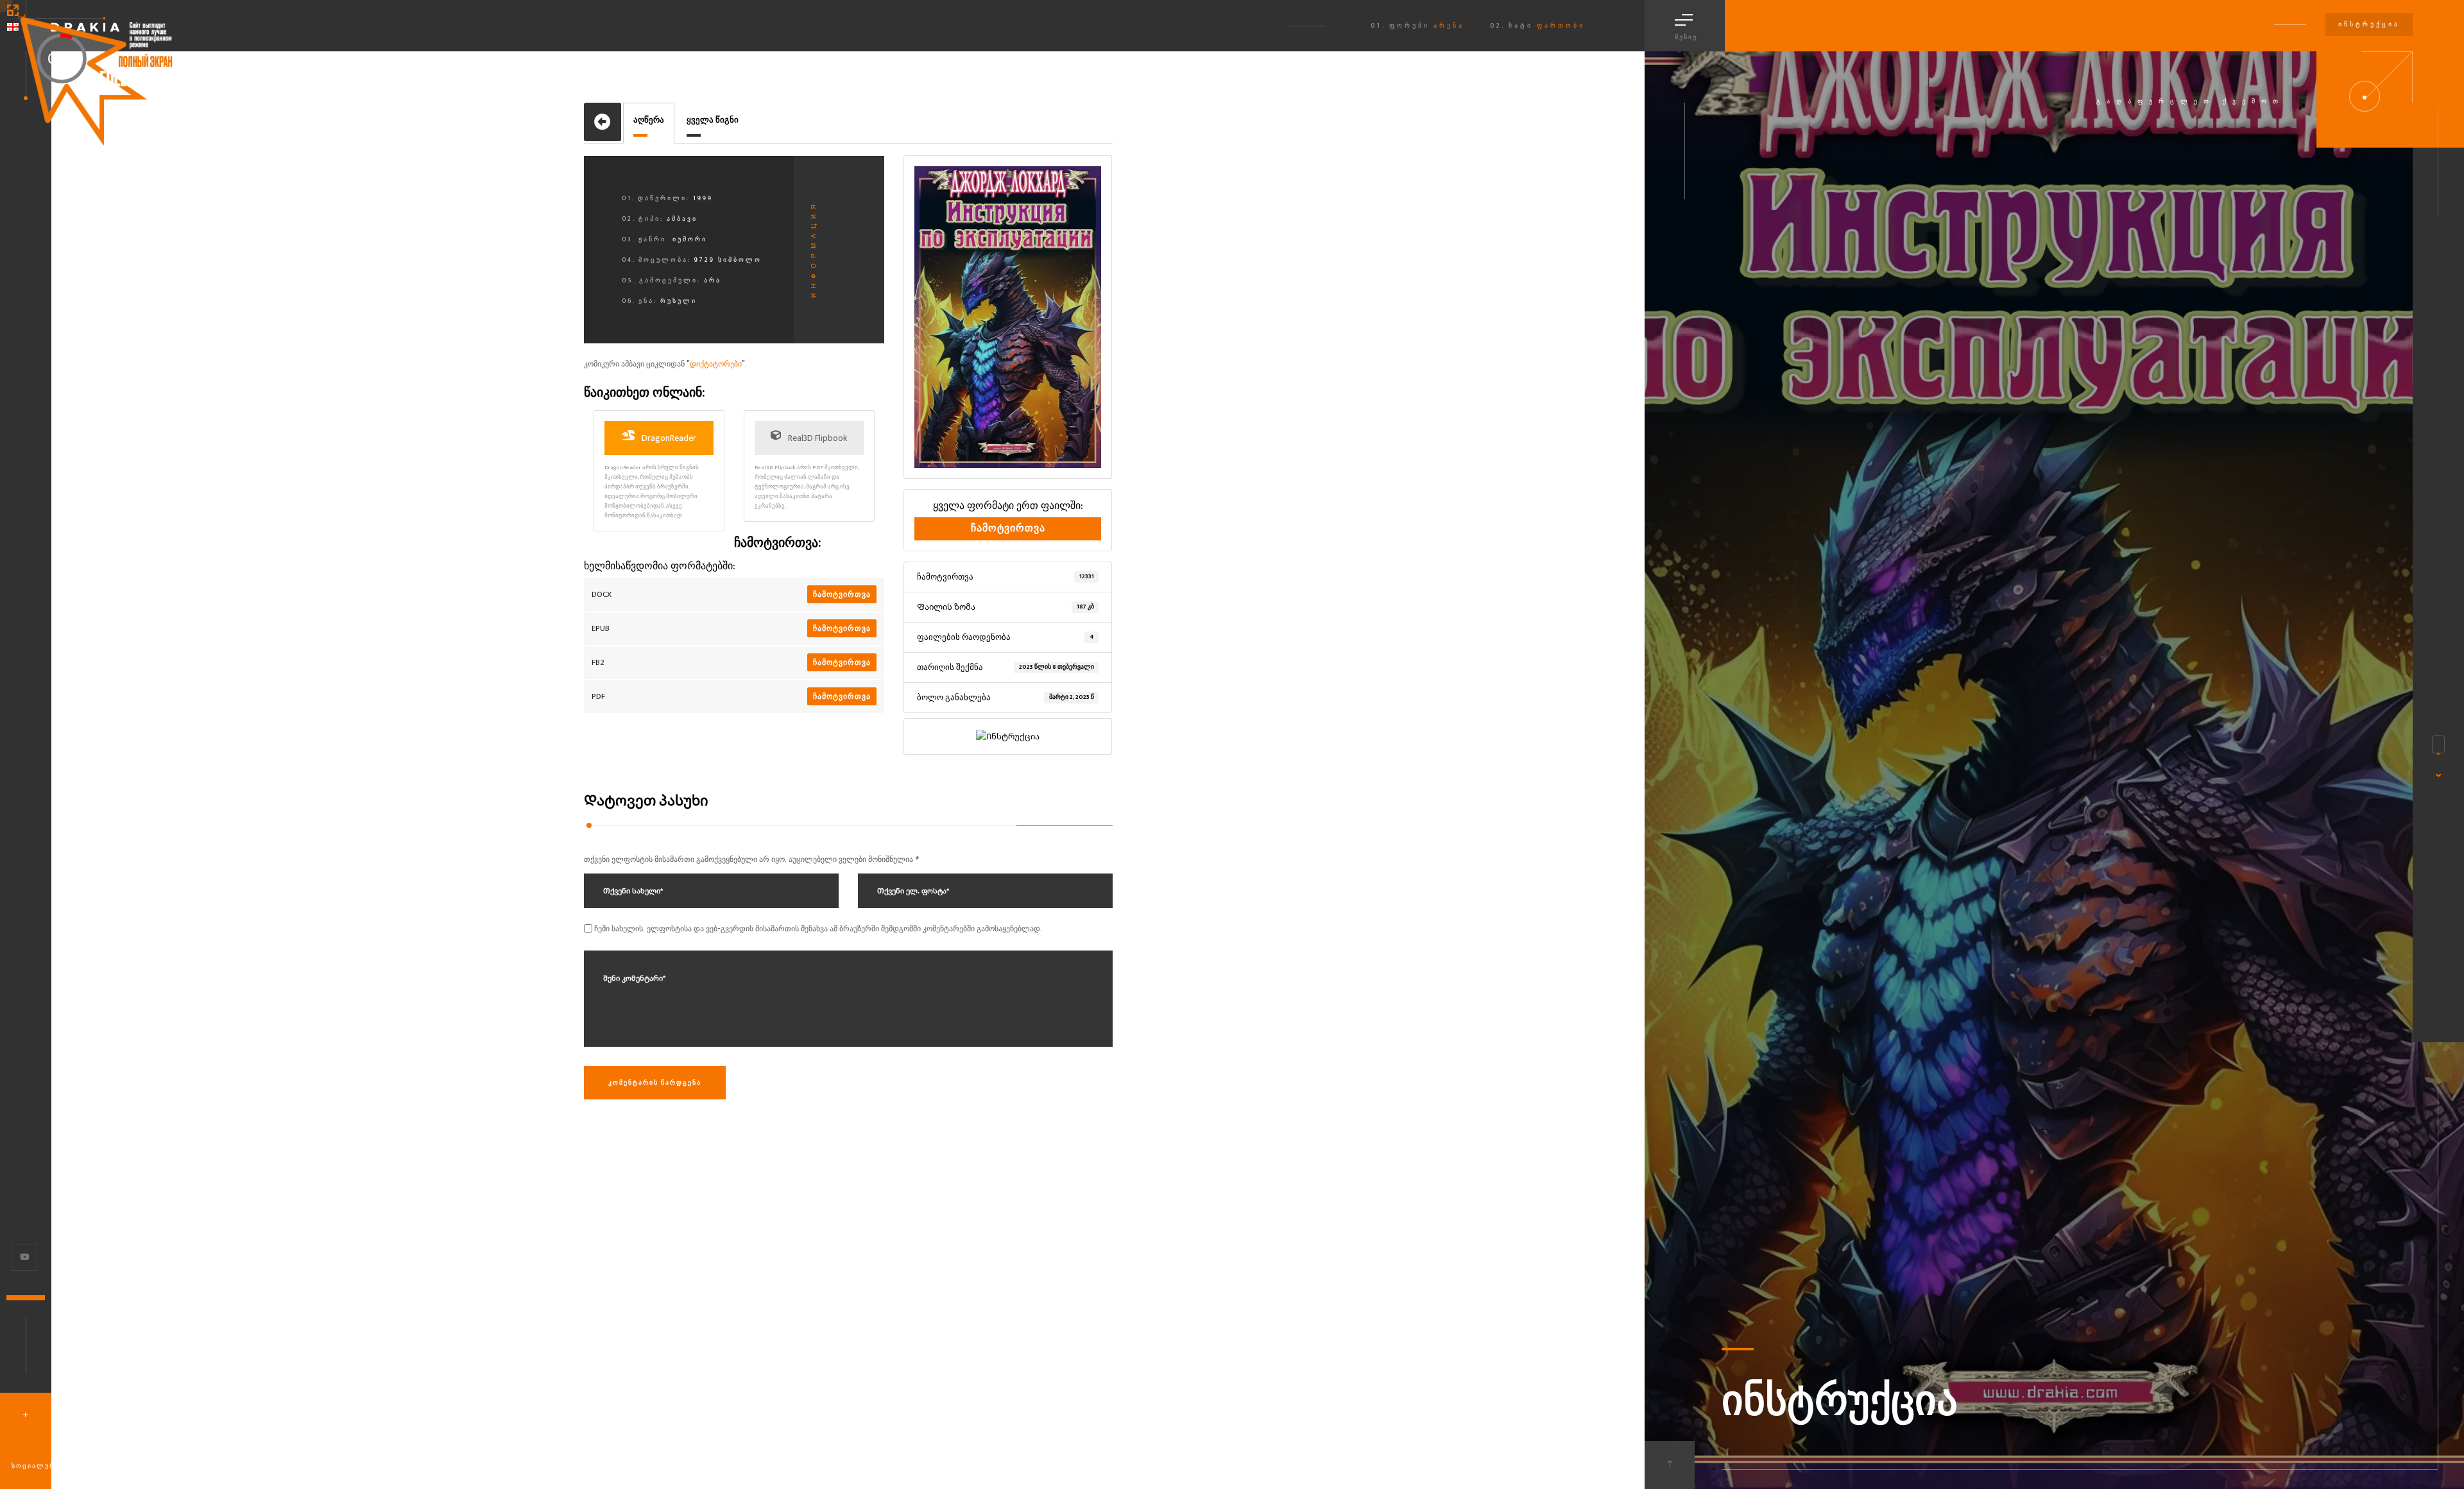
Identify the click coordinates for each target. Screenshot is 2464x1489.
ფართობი (1561, 26)
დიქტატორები (716, 364)
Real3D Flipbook (817, 438)
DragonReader (668, 438)
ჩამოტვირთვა (842, 594)
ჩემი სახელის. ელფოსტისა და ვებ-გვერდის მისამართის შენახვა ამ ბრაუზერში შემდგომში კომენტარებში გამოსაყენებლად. (818, 929)
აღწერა (649, 120)
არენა (1449, 26)
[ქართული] (13, 27)
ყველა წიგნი (713, 120)
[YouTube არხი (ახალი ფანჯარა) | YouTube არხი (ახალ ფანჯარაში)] (25, 1257)
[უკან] (603, 122)
